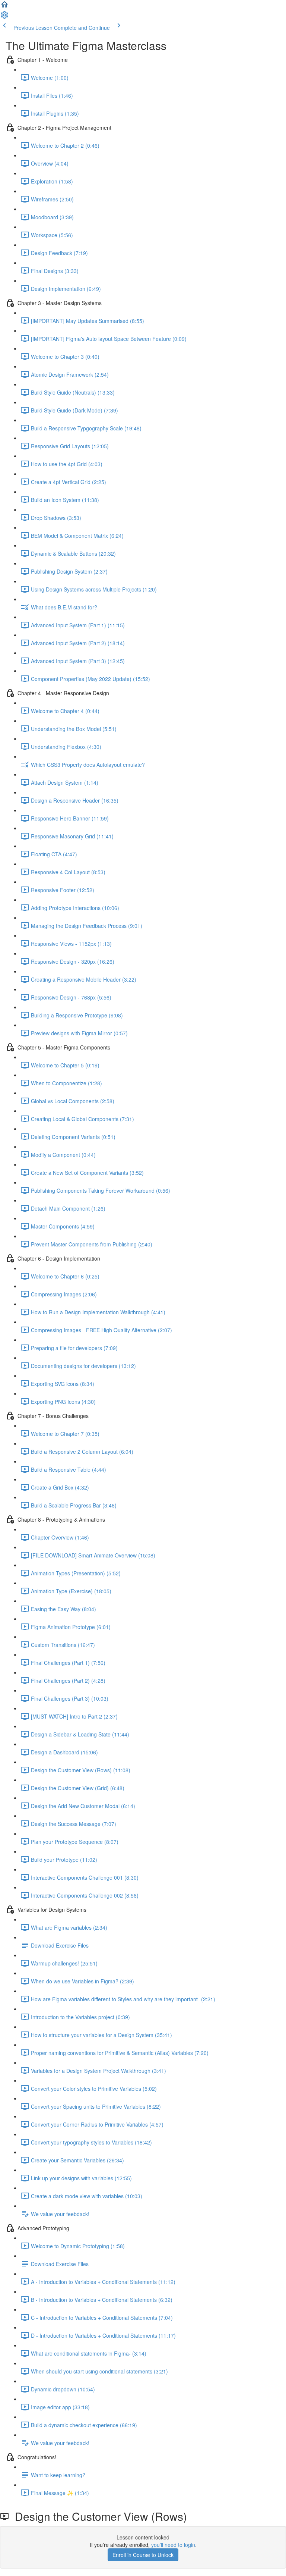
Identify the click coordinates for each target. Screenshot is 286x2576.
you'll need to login (173, 2545)
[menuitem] (4, 17)
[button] (4, 7)
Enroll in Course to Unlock (143, 2555)
